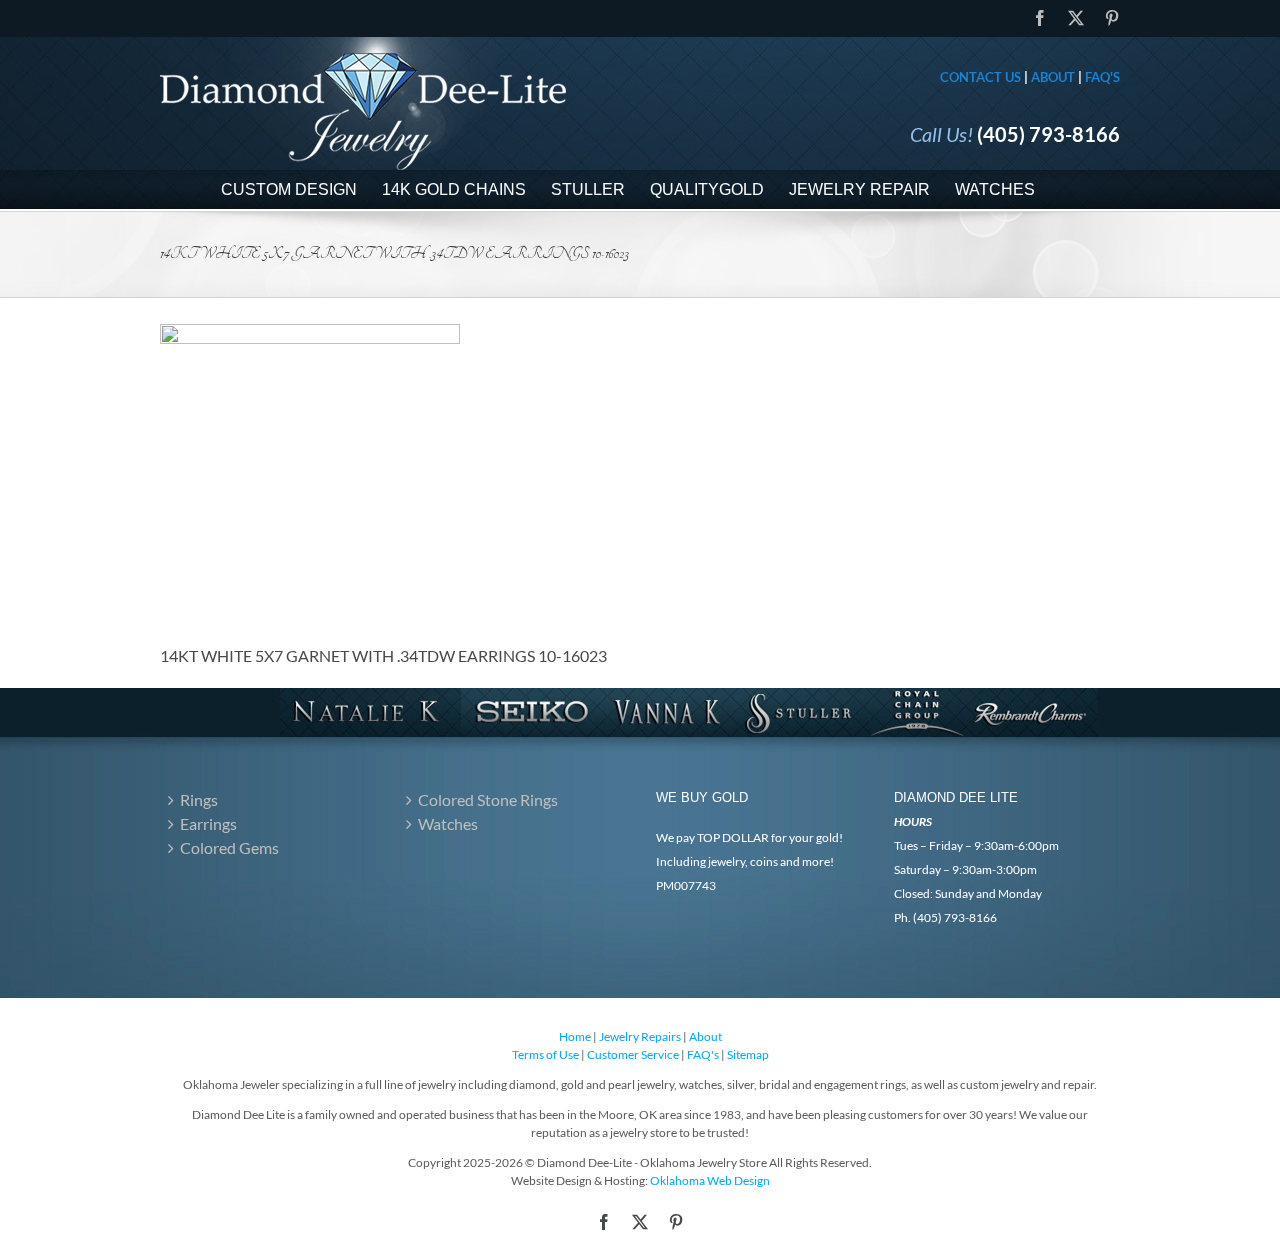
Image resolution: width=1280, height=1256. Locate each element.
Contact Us (980, 77)
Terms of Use (545, 1054)
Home (575, 1036)
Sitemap (748, 1054)
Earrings (208, 823)
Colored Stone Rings (488, 799)
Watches (448, 823)
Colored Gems (229, 847)
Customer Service (633, 1054)
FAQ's (1102, 77)
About (1053, 77)
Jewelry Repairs (640, 1036)
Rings (199, 799)
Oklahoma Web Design (710, 1180)
